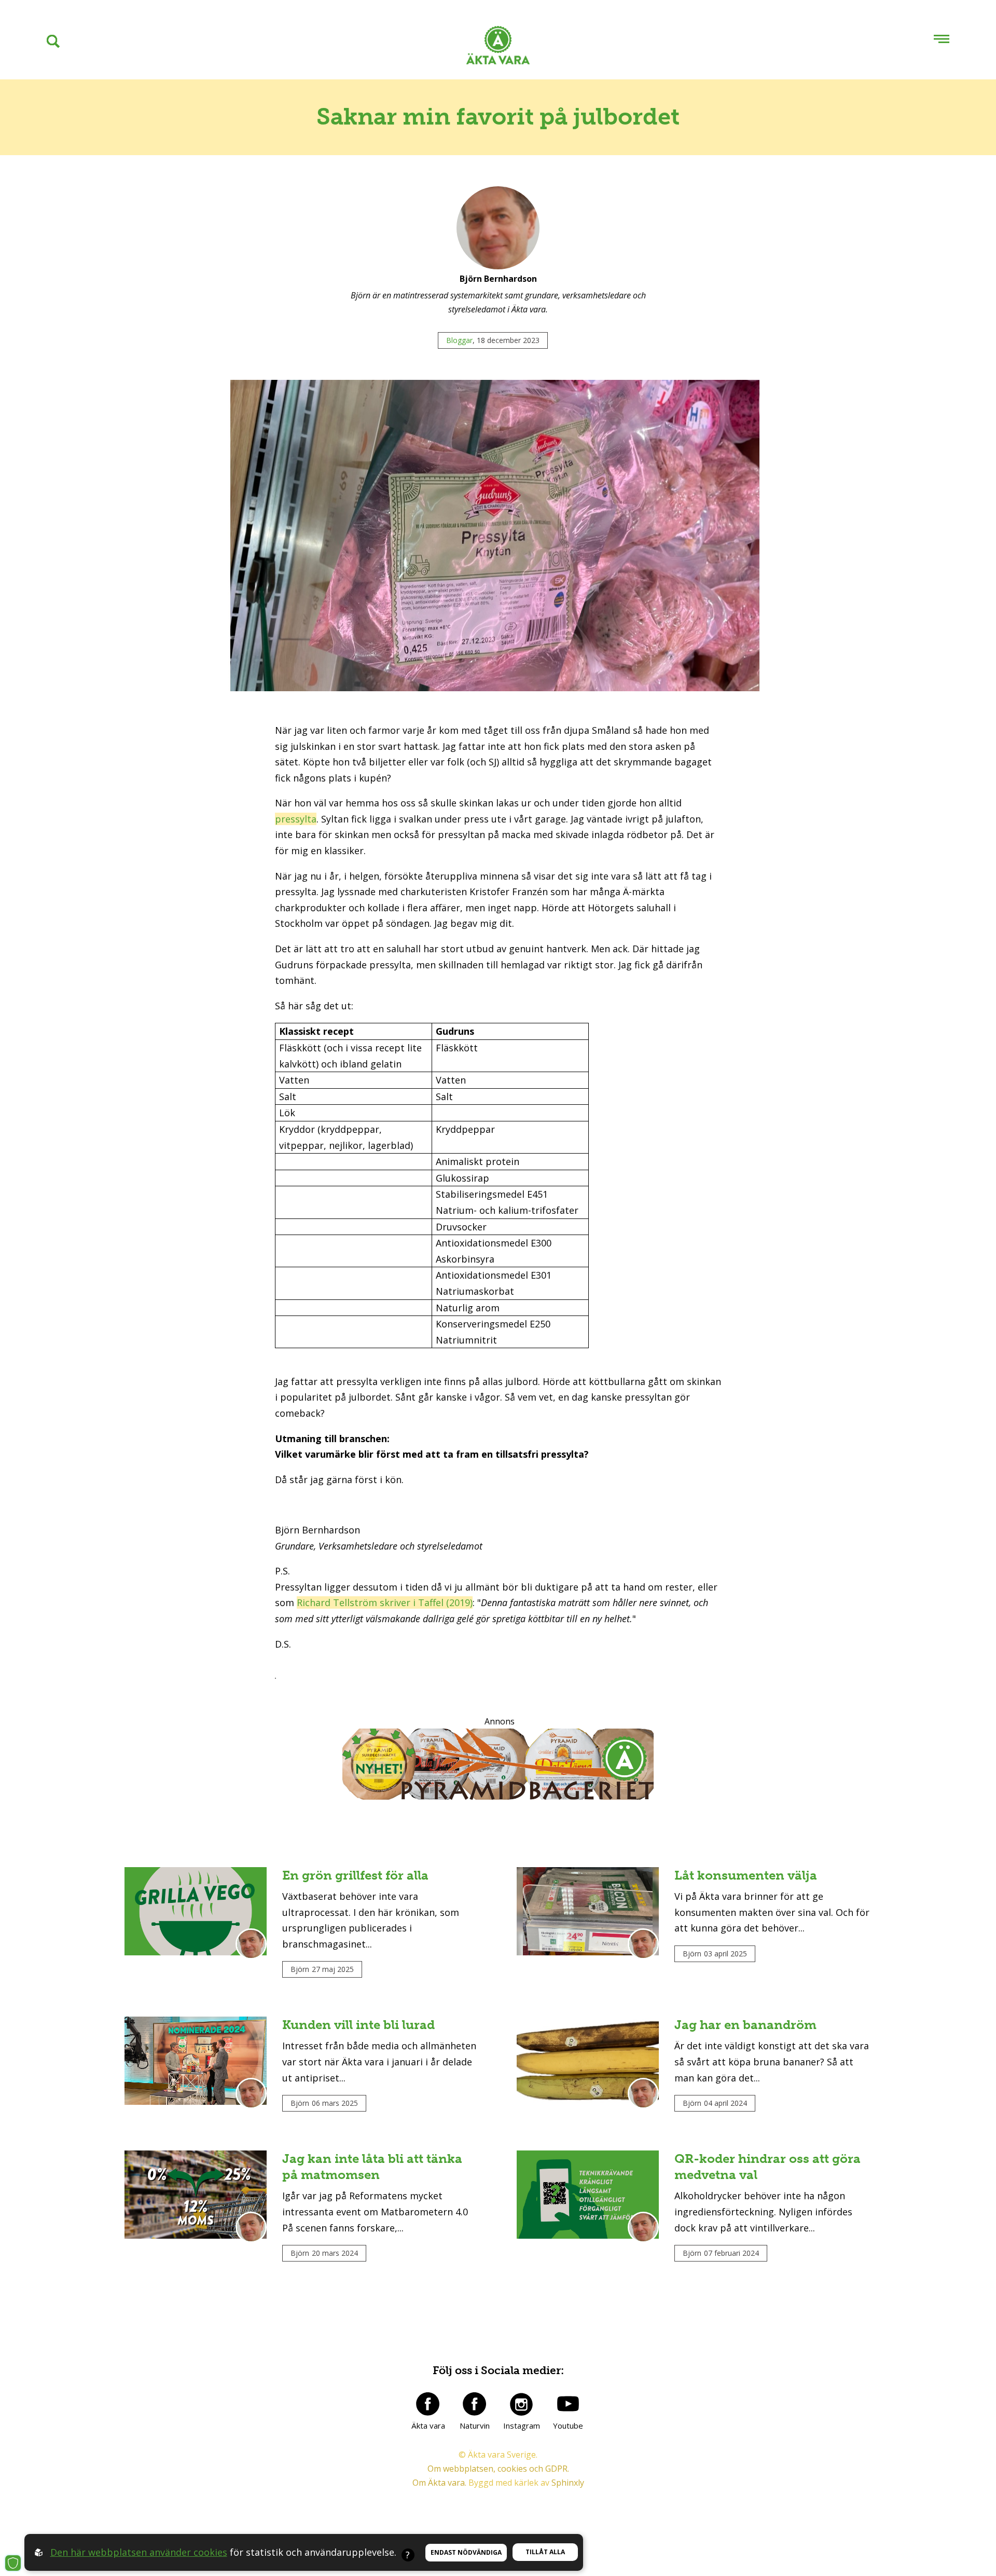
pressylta (296, 819)
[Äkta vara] (428, 2404)
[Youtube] (568, 2404)
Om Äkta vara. (439, 2483)
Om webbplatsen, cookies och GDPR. (498, 2469)
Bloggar (459, 340)
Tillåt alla (545, 2552)
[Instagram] (521, 2404)
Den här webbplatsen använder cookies (139, 2552)
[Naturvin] (475, 2404)
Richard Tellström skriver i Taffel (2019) (385, 1602)
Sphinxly (568, 2483)
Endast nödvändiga (466, 2552)
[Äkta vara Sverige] (498, 47)
